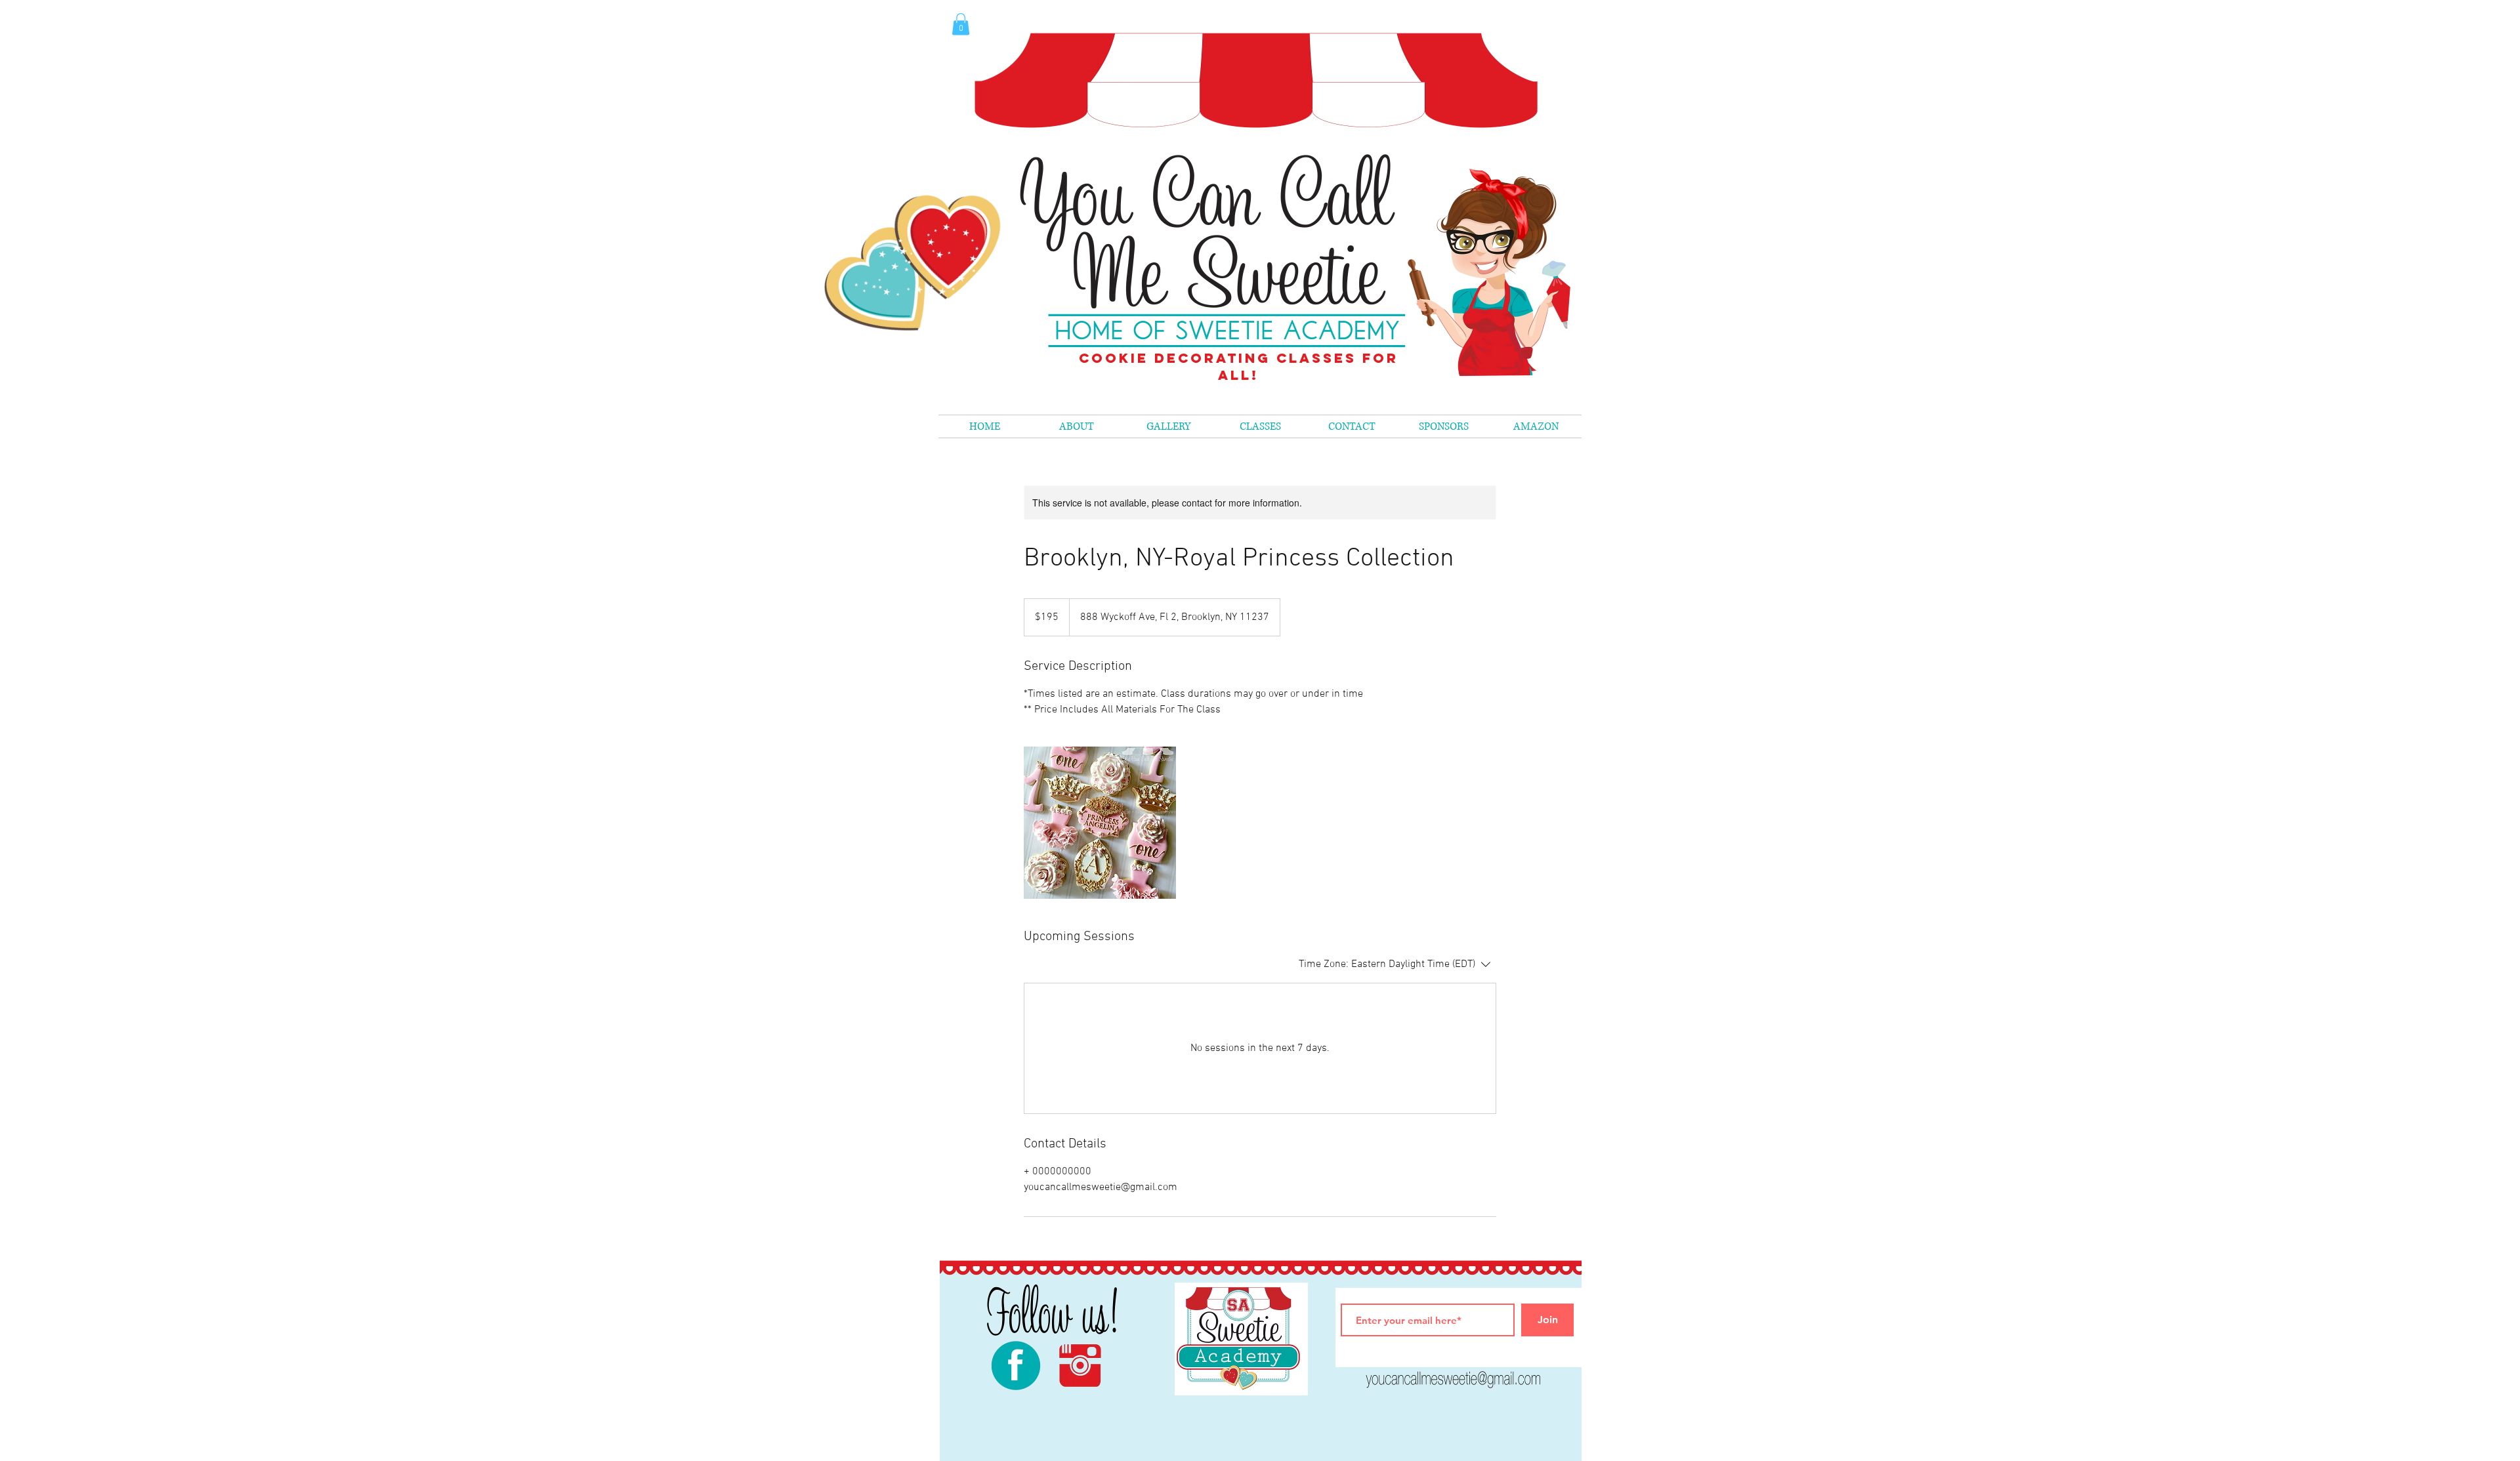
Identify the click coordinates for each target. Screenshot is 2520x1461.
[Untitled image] (1100, 823)
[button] (1260, 426)
